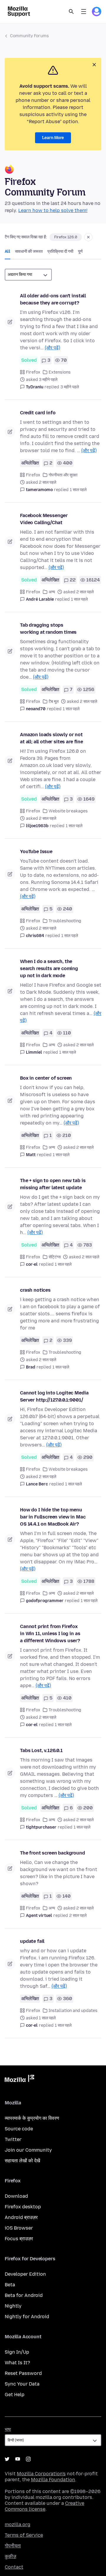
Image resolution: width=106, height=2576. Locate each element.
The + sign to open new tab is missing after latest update (53, 1184)
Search (71, 12)
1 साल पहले (78, 490)
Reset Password (23, 2373)
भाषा (8, 2429)
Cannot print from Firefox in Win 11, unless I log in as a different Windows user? (50, 1634)
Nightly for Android (27, 2317)
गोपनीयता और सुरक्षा (63, 475)
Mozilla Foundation (53, 2480)
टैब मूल (54, 702)
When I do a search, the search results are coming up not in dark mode (49, 968)
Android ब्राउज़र (21, 2217)
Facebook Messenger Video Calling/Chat (44, 519)
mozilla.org (18, 2524)
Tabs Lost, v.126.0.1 (41, 1750)
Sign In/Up (17, 2352)
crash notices (35, 1290)
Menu (84, 12)
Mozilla (19, 2080)
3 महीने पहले (70, 387)
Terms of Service (24, 2535)
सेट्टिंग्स (55, 1257)
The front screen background (53, 1853)
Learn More (53, 138)
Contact (14, 2567)
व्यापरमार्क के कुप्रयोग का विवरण (32, 2118)
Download (16, 2196)
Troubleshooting (65, 921)
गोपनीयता (13, 2546)
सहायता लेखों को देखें (22, 2161)
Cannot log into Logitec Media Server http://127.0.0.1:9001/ (54, 1396)
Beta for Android (24, 2295)
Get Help (15, 2395)
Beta (10, 2285)
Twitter (13, 2139)
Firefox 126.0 (66, 237)
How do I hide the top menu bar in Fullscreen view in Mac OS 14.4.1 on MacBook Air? (53, 1517)
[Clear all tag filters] (88, 237)
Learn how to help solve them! (53, 210)
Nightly (13, 2306)
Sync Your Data (22, 2384)
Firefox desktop (23, 2207)
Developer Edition (25, 2274)
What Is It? (17, 2363)
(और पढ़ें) (52, 348)
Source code (19, 2129)
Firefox (33, 372)
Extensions (60, 372)
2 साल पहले (78, 1916)
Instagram (28, 2459)
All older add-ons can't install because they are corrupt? (53, 299)
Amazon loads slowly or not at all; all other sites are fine (52, 738)
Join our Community (28, 2150)
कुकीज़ (10, 2556)
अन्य (52, 592)
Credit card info (38, 413)
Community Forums (29, 36)
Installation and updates (73, 2011)
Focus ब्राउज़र (19, 2239)
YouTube (18, 2459)
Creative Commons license (44, 2506)
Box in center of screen (46, 1078)
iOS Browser (19, 2228)
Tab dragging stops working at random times (48, 629)
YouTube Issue (36, 852)
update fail (32, 1941)
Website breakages (68, 811)
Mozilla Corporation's (41, 2474)
